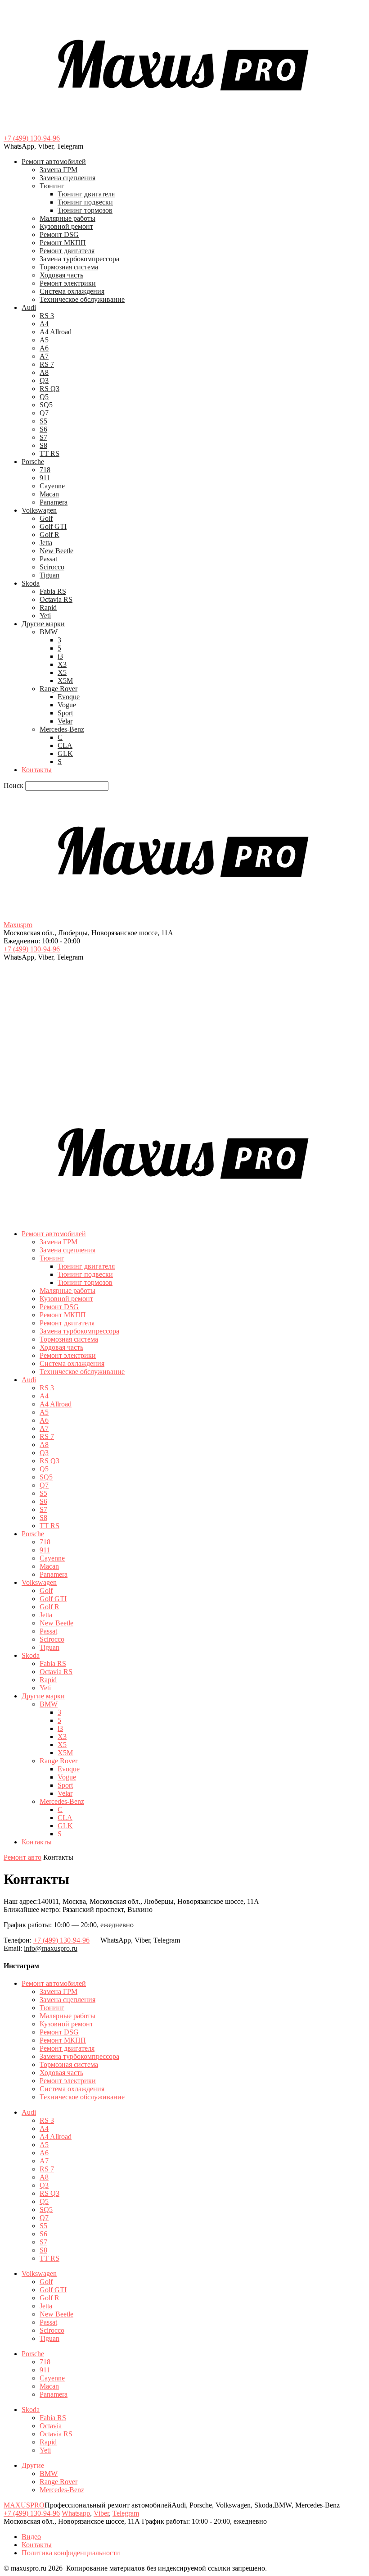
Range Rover (58, 689)
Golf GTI (53, 526)
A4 (44, 324)
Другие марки (43, 624)
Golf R (49, 535)
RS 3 (47, 316)
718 (45, 470)
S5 (43, 421)
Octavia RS (56, 599)
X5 (62, 672)
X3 (62, 664)
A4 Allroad (56, 332)
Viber (101, 2513)
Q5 (44, 397)
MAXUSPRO (24, 2505)
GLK (65, 753)
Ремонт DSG (59, 234)
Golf (46, 518)
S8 (43, 445)
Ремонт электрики (68, 283)
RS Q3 (49, 389)
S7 (43, 437)
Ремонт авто (22, 1857)
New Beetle (56, 551)
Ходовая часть (61, 275)
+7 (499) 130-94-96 (32, 138)
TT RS (49, 453)
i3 (60, 656)
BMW (49, 632)
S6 (43, 429)
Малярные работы (67, 218)
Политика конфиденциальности (71, 2553)
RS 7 (47, 364)
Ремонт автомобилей (54, 162)
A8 (44, 372)
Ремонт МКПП (63, 243)
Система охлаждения (72, 291)
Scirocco (52, 567)
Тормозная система (69, 267)
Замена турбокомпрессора (79, 259)
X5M (65, 680)
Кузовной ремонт (66, 226)
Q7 (44, 413)
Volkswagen (39, 510)
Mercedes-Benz (62, 729)
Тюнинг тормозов (85, 210)
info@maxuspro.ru (51, 1948)
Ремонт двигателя (67, 251)
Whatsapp (76, 2513)
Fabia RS (53, 591)
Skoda (31, 583)
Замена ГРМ (58, 170)
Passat (48, 559)
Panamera (54, 502)
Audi (29, 307)
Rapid (48, 608)
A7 (44, 356)
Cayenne (52, 486)
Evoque (69, 697)
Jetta (46, 543)
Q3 (44, 380)
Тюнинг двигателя (86, 194)
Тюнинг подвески (85, 202)
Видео (31, 2537)
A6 (44, 348)
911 (45, 478)
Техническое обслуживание (82, 299)
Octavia (51, 2426)
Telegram (126, 2513)
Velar (65, 721)
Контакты (37, 770)
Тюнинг (52, 186)
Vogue (67, 705)
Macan (49, 494)
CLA (65, 745)
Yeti (45, 616)
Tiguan (49, 575)
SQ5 (46, 405)
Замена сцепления (67, 178)
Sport (65, 713)
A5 (44, 340)
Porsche (33, 462)
